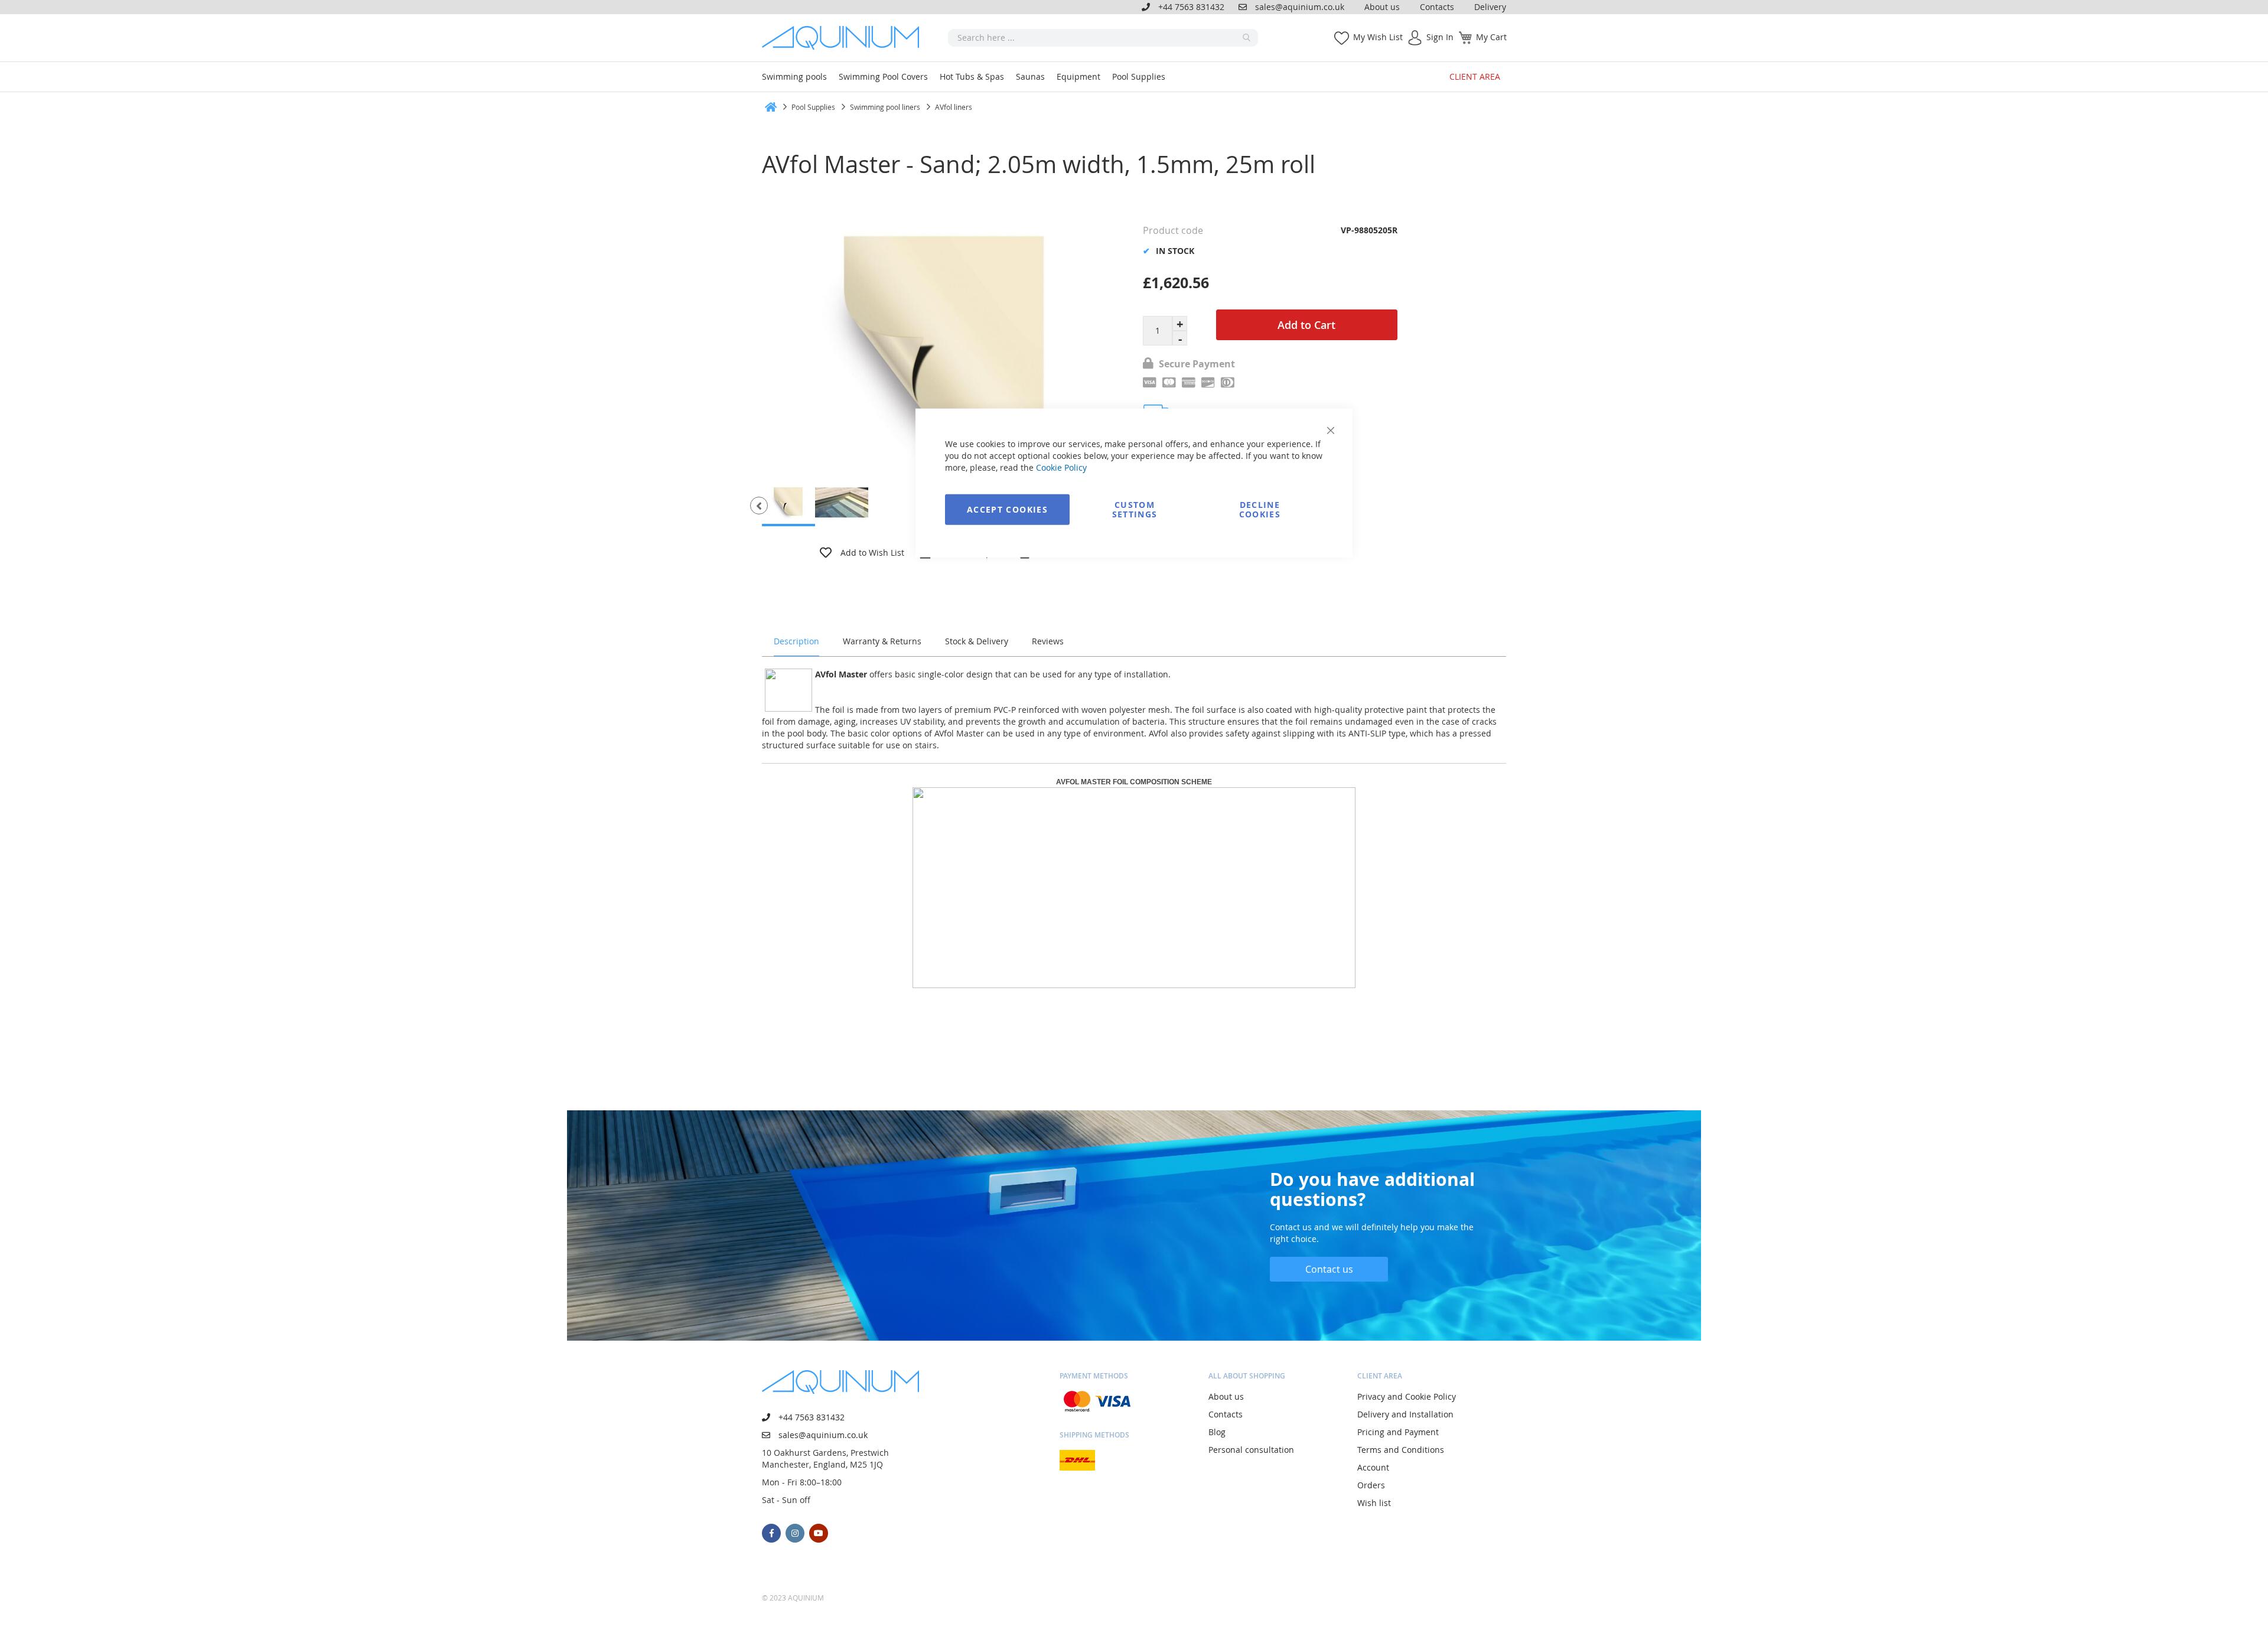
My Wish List (1378, 37)
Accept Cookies (1007, 509)
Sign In (1440, 37)
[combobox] (1103, 38)
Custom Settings (1135, 509)
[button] (759, 506)
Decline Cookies (1260, 509)
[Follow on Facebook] (771, 1533)
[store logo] (845, 38)
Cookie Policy (1061, 467)
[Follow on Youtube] (819, 1533)
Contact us (1329, 1269)
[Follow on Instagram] (795, 1533)
